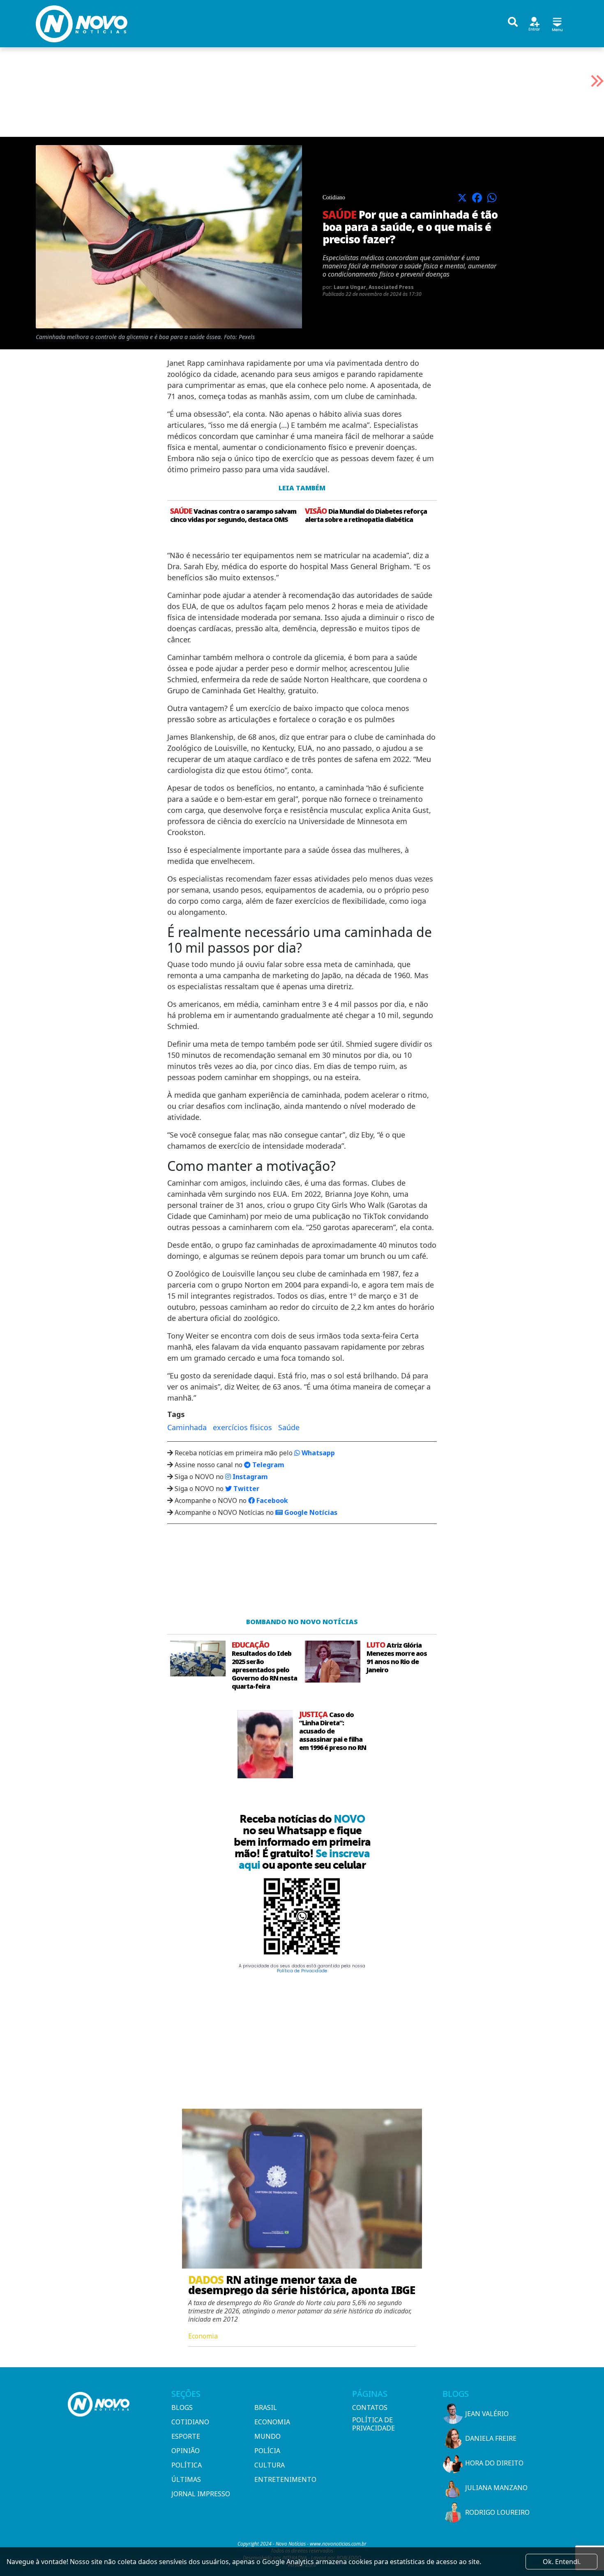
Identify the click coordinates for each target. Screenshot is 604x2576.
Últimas (186, 2479)
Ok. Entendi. (562, 2562)
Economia (272, 2422)
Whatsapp (317, 1453)
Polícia (267, 2451)
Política (187, 2465)
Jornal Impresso (201, 2494)
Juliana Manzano (496, 2488)
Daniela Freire (491, 2438)
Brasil (266, 2407)
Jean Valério (487, 2414)
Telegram (267, 1465)
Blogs (182, 2407)
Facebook (271, 1500)
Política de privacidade (373, 2424)
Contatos (370, 2407)
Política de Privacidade (302, 1971)
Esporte (186, 2436)
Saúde (289, 1427)
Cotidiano (190, 2422)
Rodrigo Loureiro (497, 2512)
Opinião (186, 2451)
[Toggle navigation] (557, 23)
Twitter (246, 1489)
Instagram (249, 1477)
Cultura (270, 2465)
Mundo (267, 2436)
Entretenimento (285, 2479)
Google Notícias (310, 1512)
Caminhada (187, 1427)
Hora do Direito (494, 2463)
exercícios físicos (242, 1427)
